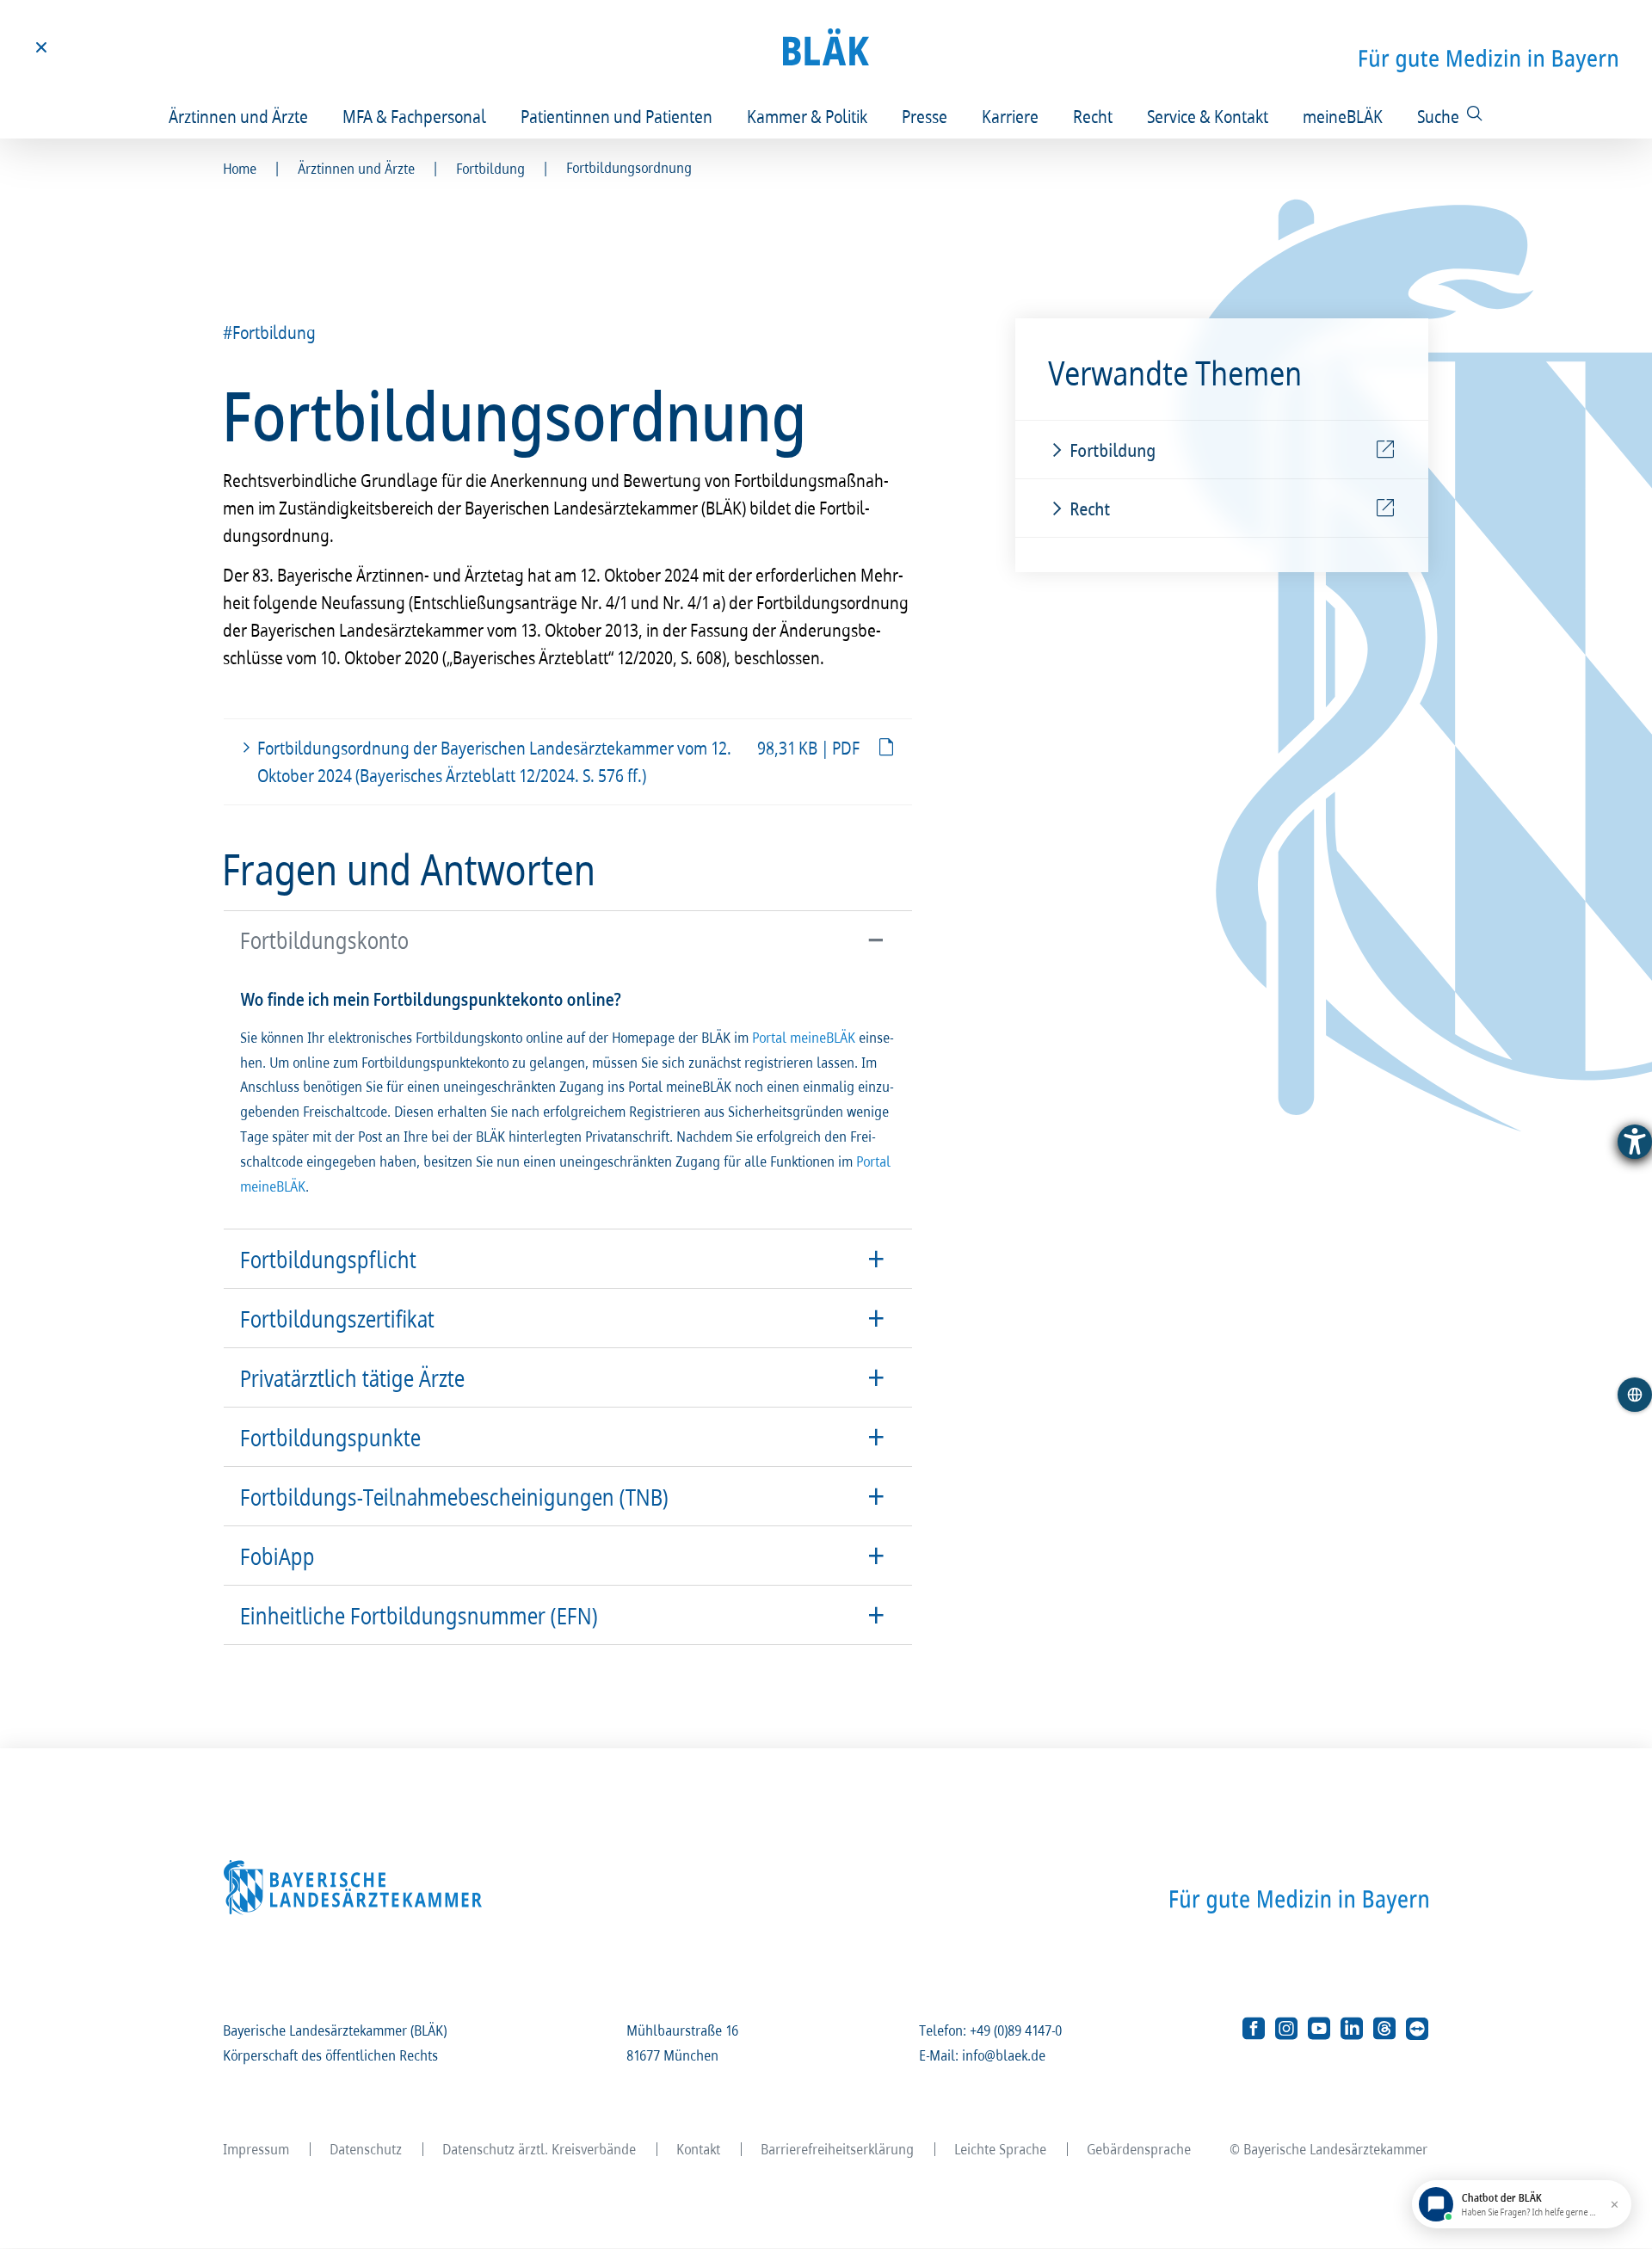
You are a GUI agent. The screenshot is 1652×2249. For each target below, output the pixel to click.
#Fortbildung (270, 332)
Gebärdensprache (1140, 2149)
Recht (1094, 116)
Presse (925, 116)
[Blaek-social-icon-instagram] (1286, 2029)
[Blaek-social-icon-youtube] (1319, 2029)
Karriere (1011, 116)
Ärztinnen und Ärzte (239, 116)
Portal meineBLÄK (804, 1037)
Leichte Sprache (1001, 2149)
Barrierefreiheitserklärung (838, 2149)
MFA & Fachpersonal (415, 116)
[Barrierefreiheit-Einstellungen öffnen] (1635, 1142)
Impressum (257, 2149)
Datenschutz (367, 2149)
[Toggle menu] (41, 47)
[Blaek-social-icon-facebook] (1254, 2029)
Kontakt (699, 2149)
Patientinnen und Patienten (617, 116)
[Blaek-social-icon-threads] (1384, 2029)
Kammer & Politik (808, 116)
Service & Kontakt (1208, 116)
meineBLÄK (1344, 116)
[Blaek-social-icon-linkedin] (1352, 2029)
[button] (568, 940)
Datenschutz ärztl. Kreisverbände (540, 2149)
